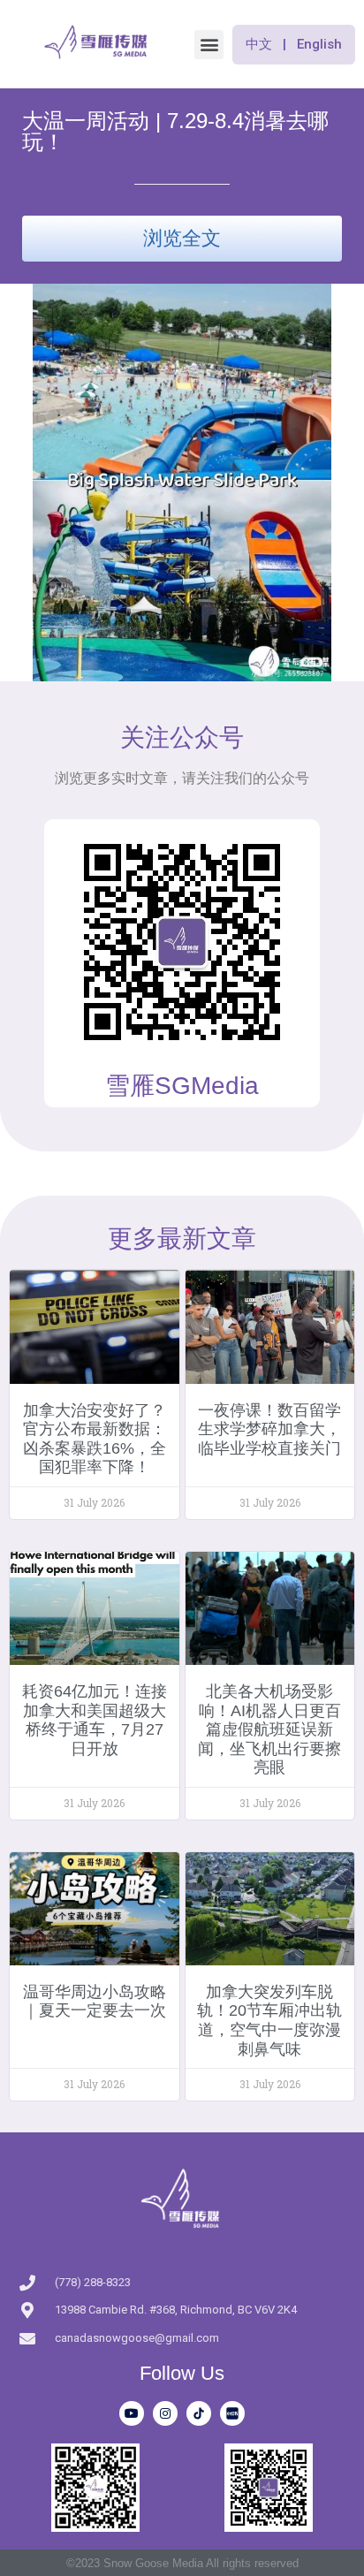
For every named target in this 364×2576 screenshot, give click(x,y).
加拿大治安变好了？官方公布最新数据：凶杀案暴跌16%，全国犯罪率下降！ (95, 1439)
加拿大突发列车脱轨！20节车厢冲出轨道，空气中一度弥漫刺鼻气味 (269, 2021)
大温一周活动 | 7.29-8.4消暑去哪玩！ (175, 131)
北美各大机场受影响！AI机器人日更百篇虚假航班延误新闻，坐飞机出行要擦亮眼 (269, 1729)
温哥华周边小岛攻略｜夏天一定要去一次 (95, 2002)
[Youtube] (132, 2413)
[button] (209, 45)
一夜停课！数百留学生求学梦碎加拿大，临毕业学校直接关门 (269, 1429)
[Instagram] (165, 2413)
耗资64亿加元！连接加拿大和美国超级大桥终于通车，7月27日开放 (95, 1720)
